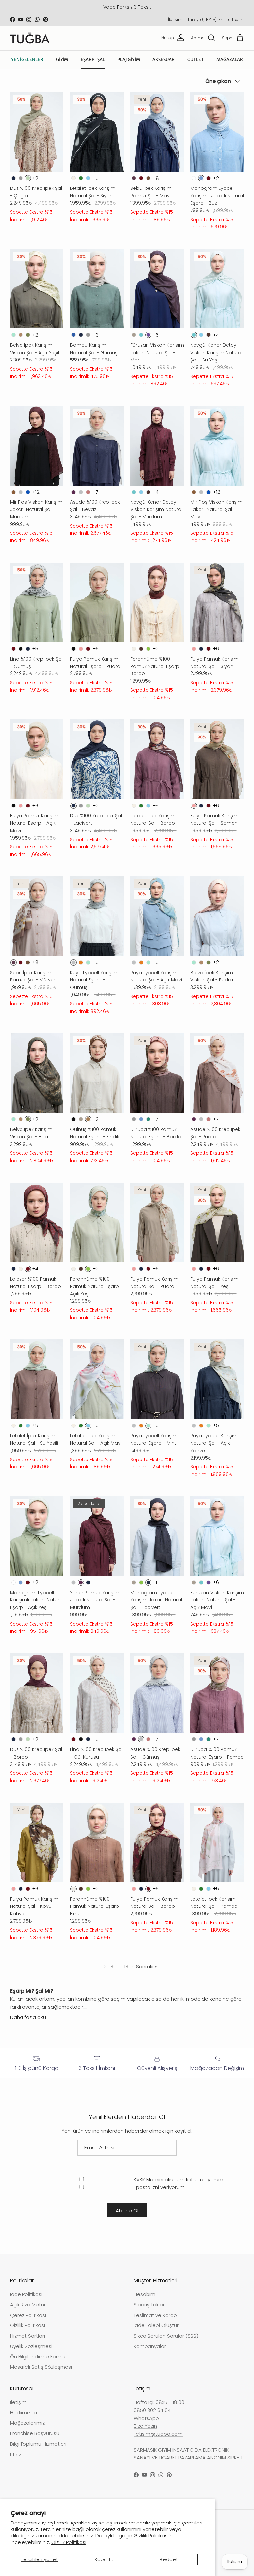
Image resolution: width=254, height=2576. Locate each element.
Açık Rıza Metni (27, 2304)
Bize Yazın (145, 2426)
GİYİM (62, 60)
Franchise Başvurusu (35, 2433)
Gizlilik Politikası (69, 2542)
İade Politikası (26, 2294)
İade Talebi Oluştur (156, 2325)
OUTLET (195, 60)
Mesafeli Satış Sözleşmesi (41, 2367)
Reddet (169, 2559)
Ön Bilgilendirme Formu (38, 2357)
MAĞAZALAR (230, 60)
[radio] (13, 178)
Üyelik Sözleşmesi (31, 2346)
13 (126, 1966)
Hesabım (145, 2294)
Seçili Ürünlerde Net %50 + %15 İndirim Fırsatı (127, 7)
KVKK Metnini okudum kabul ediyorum (178, 2179)
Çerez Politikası (28, 2315)
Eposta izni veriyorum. (159, 2187)
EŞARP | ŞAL (93, 60)
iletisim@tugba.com (158, 2434)
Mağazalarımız (27, 2423)
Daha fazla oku (28, 2017)
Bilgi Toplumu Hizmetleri (38, 2444)
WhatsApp (146, 2418)
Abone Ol (127, 2210)
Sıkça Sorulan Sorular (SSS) (166, 2336)
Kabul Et (104, 2559)
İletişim (175, 20)
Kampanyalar (150, 2346)
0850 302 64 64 (152, 2410)
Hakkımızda (23, 2412)
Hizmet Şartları (27, 2336)
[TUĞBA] (30, 38)
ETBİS (16, 2454)
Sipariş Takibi (149, 2304)
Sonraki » (147, 1966)
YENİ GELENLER (27, 60)
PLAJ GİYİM (129, 60)
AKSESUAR (164, 60)
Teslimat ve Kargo (155, 2315)
